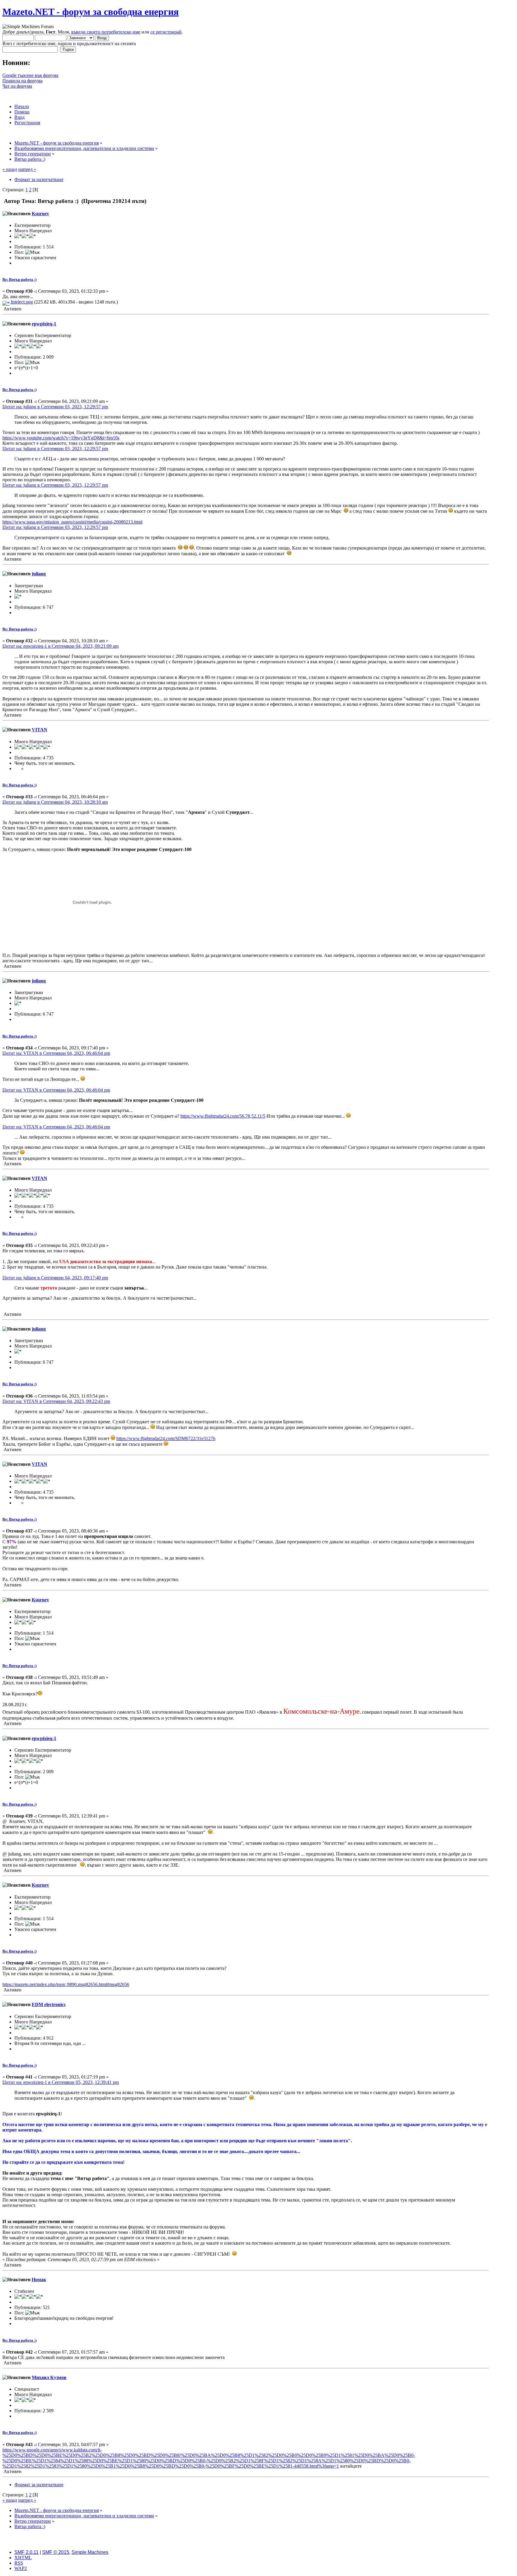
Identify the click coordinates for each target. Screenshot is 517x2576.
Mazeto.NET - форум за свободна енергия (91, 12)
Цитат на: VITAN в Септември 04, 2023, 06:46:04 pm (56, 1053)
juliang (39, 574)
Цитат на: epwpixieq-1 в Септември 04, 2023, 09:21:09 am (60, 646)
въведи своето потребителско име (106, 32)
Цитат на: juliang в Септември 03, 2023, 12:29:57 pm (55, 407)
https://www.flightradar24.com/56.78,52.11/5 (223, 1116)
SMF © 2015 (56, 2552)
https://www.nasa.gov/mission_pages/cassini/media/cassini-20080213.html (72, 522)
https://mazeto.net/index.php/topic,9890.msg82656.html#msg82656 (66, 1984)
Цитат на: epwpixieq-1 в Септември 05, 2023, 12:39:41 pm (61, 2082)
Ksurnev (40, 214)
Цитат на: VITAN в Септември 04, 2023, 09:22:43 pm (56, 1401)
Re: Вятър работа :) (19, 279)
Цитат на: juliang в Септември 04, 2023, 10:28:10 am (55, 802)
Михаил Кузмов (49, 2377)
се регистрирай (166, 32)
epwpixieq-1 (44, 324)
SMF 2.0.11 (26, 2552)
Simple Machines (90, 2552)
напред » (27, 169)
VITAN (39, 730)
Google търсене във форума (30, 75)
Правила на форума (22, 81)
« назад (10, 169)
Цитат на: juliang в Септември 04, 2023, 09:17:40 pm (55, 1278)
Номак (39, 2280)
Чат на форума (17, 86)
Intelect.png (21, 302)
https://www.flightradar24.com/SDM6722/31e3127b (166, 1438)
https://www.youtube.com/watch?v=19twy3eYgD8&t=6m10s (61, 438)
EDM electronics (49, 2004)
